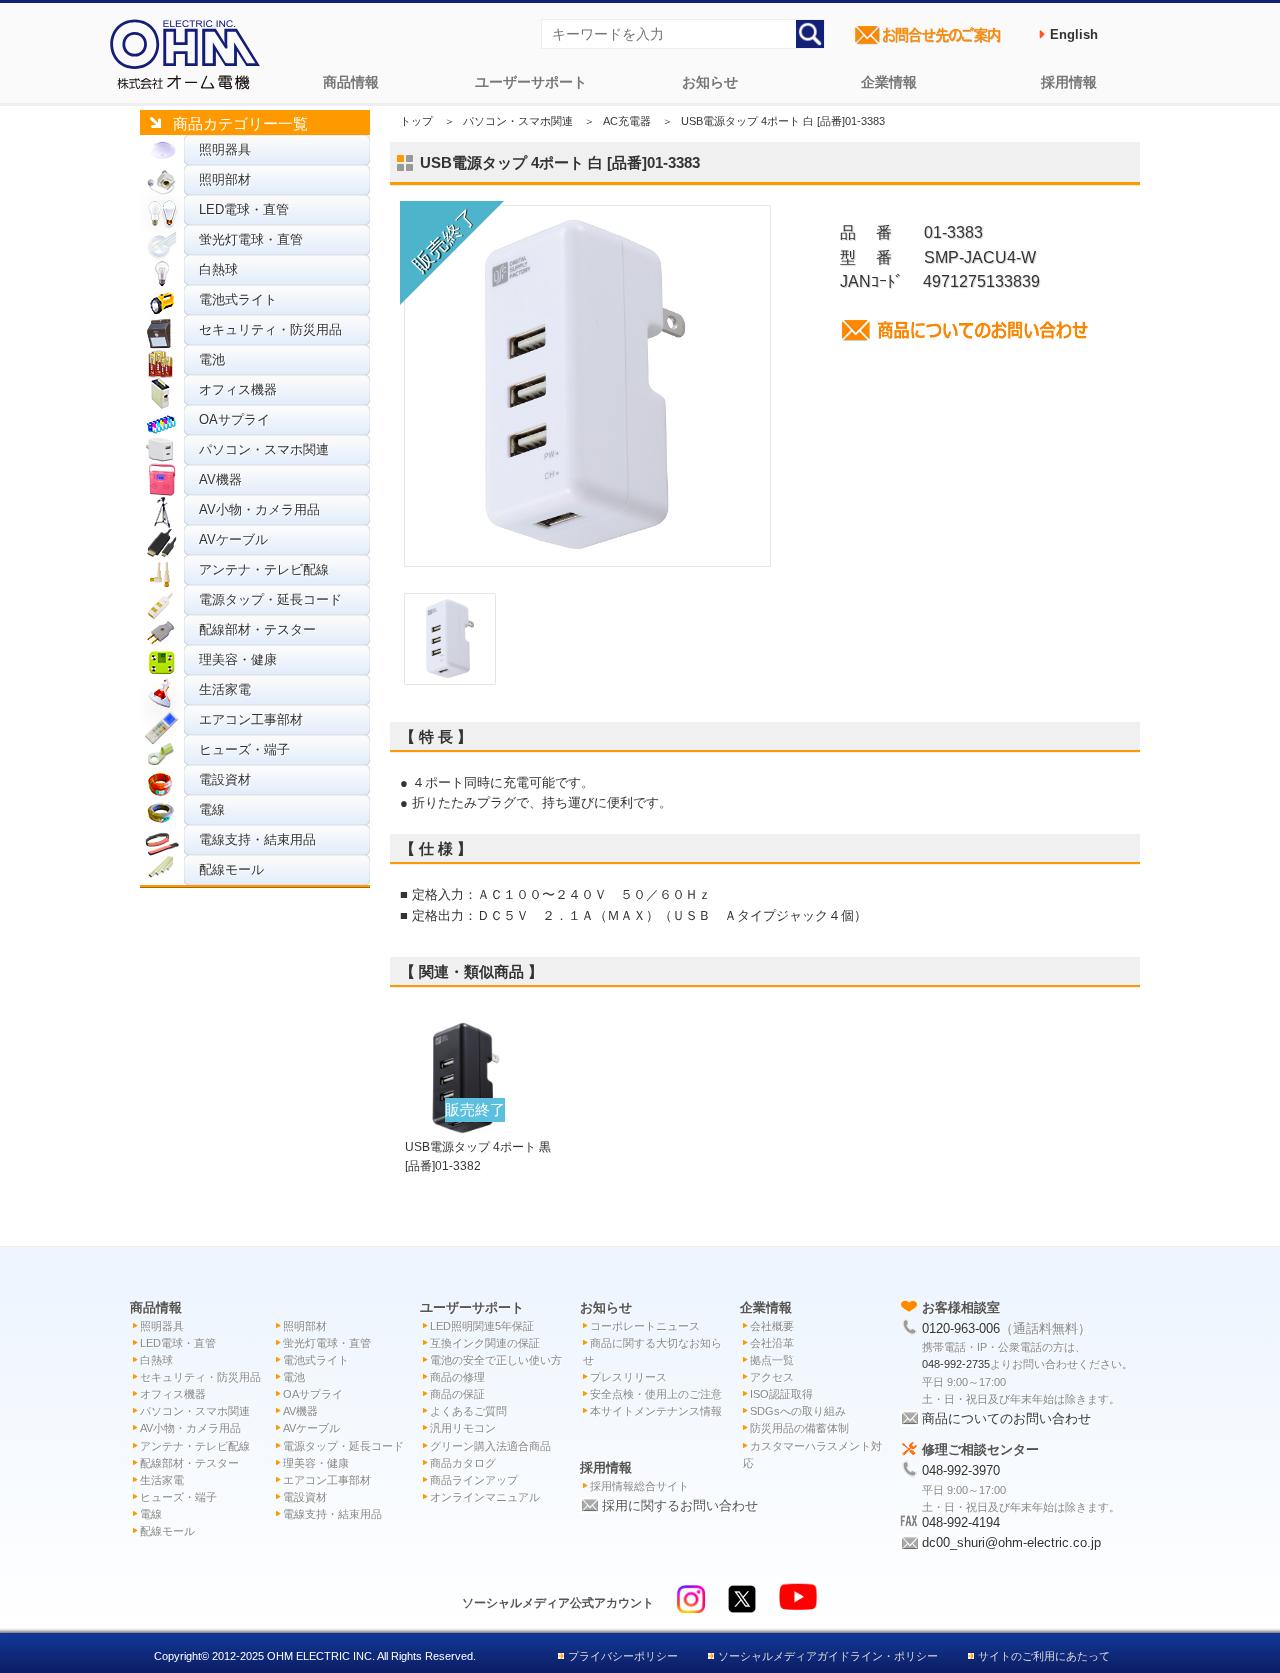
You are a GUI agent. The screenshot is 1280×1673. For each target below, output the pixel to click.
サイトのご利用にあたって (1044, 1656)
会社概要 (772, 1326)
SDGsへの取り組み (798, 1411)
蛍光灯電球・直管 (251, 239)
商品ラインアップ (474, 1480)
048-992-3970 (961, 1470)
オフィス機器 (238, 389)
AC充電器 (627, 121)
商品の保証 (457, 1394)
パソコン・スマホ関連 (264, 449)
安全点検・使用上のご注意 (656, 1394)
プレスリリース (628, 1377)
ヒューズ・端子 (244, 749)
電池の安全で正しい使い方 (496, 1360)
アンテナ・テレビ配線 (264, 569)
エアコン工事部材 (251, 719)
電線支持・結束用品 (257, 839)
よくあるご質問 (468, 1411)
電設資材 (225, 779)
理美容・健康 (238, 659)
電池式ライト (238, 299)
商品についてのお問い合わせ (1006, 1418)
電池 (212, 359)
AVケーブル (233, 539)
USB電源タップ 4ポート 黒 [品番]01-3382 (478, 1146)
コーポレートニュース (645, 1326)
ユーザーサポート (531, 82)
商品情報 (351, 82)
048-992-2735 (956, 1364)
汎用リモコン (463, 1428)
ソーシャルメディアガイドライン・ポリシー (828, 1656)
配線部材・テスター (257, 629)
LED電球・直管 (244, 209)
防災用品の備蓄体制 (799, 1428)
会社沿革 (772, 1343)
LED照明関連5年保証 (482, 1326)
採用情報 (1069, 82)
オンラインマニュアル (485, 1497)
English (1074, 34)
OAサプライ (234, 419)
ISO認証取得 (781, 1394)
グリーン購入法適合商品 (490, 1446)
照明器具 (225, 149)
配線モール (231, 869)
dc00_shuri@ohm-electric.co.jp (1011, 1542)
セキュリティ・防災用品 (270, 329)
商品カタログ (463, 1463)
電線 (212, 809)
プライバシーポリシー (623, 1656)
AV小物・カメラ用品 (259, 509)
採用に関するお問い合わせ (680, 1505)
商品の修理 (457, 1377)
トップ (416, 121)
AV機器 (220, 479)
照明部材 (225, 179)
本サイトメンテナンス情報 (656, 1411)
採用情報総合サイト (639, 1486)
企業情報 (889, 82)
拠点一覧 (772, 1360)
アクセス (772, 1377)
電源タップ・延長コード (270, 599)
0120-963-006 (961, 1328)
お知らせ (710, 82)
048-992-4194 (961, 1522)
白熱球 (218, 269)
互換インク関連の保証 (485, 1343)
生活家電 (225, 689)
